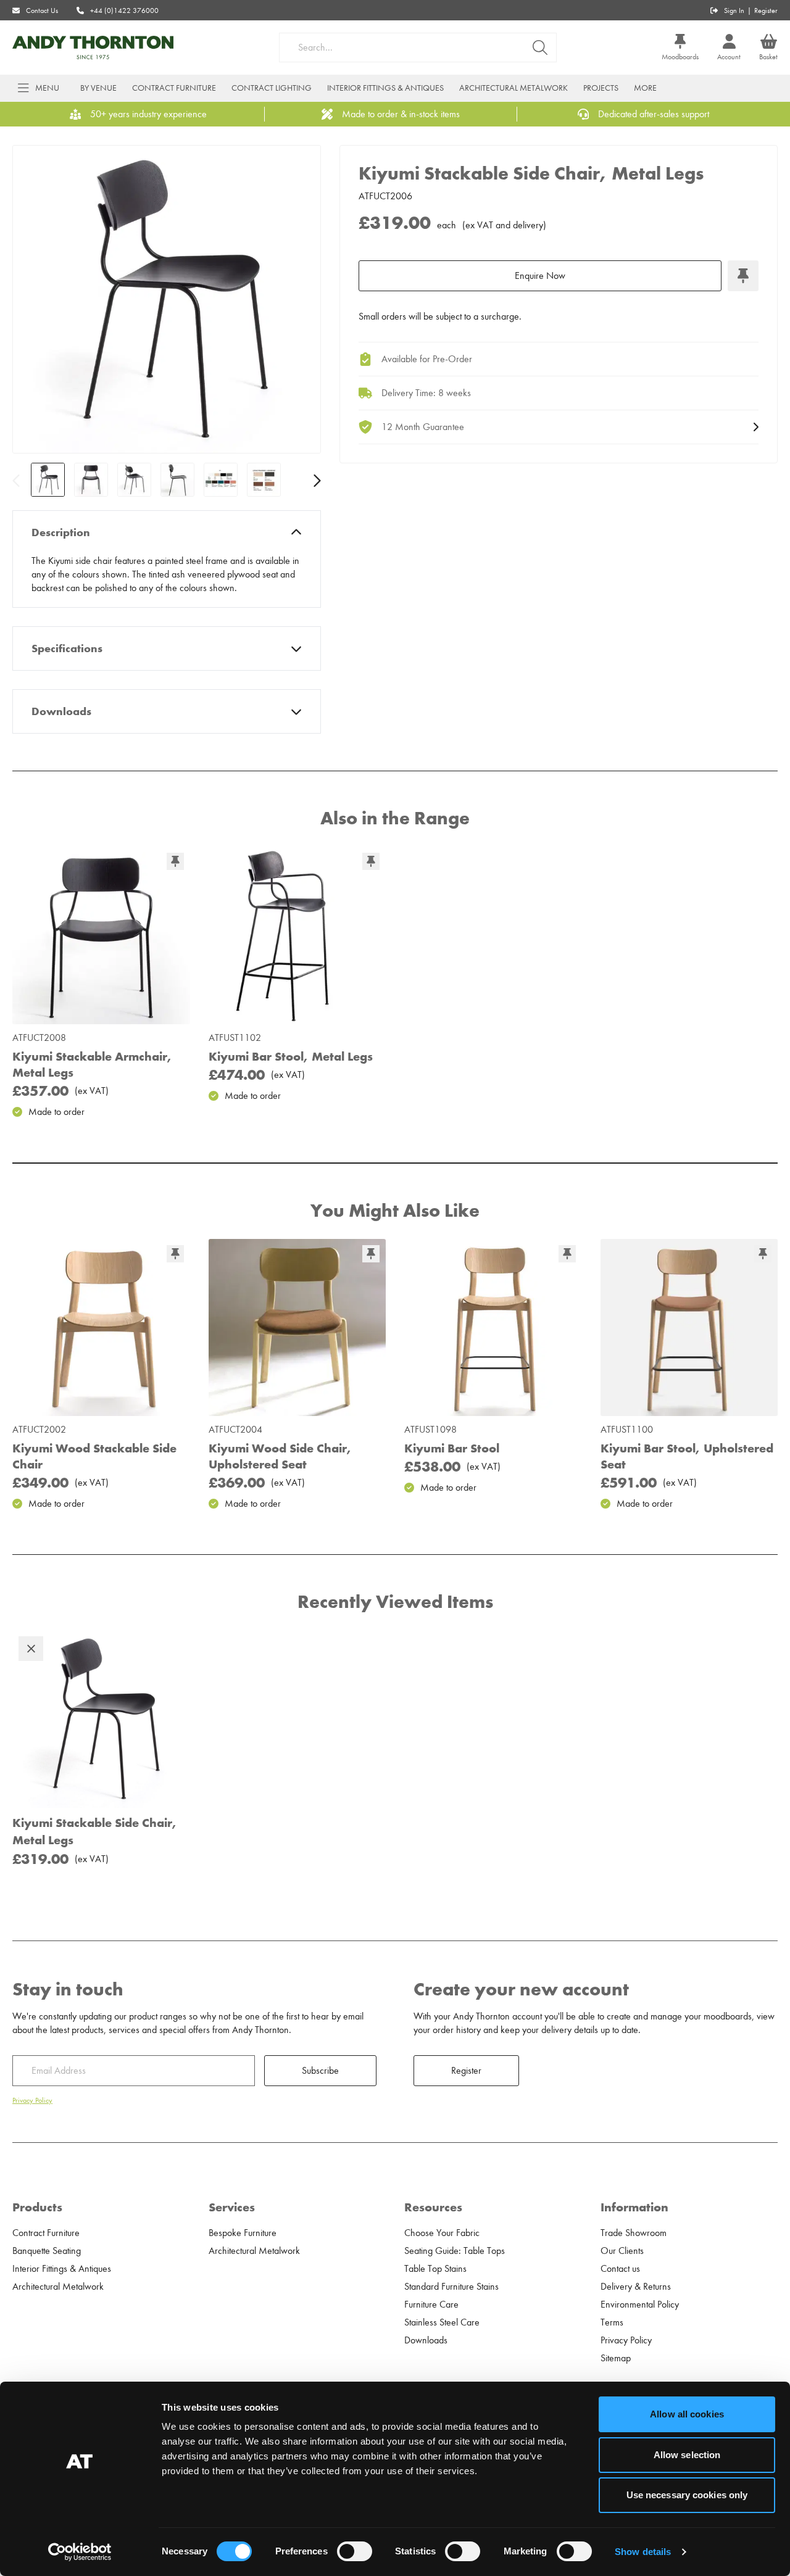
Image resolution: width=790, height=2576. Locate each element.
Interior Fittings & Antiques (385, 88)
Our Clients (622, 2251)
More (645, 88)
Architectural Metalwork (513, 88)
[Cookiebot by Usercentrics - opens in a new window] (80, 2552)
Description (61, 532)
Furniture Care (431, 2305)
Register (766, 10)
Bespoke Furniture (243, 2233)
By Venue (98, 88)
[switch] (355, 2551)
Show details (643, 2552)
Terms (612, 2322)
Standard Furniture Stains (451, 2287)
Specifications (67, 648)
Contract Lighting (272, 88)
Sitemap (616, 2358)
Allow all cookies (687, 2414)
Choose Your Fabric (442, 2233)
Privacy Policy (32, 2100)
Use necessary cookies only (687, 2495)
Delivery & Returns (636, 2287)
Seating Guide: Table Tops (455, 2251)
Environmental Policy (640, 2305)
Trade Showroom (634, 2233)
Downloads (61, 711)
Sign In (734, 10)
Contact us (620, 2269)
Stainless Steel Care (442, 2322)
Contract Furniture (174, 88)
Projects (601, 88)
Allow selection (687, 2455)
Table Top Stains (435, 2269)
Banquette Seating (47, 2251)
